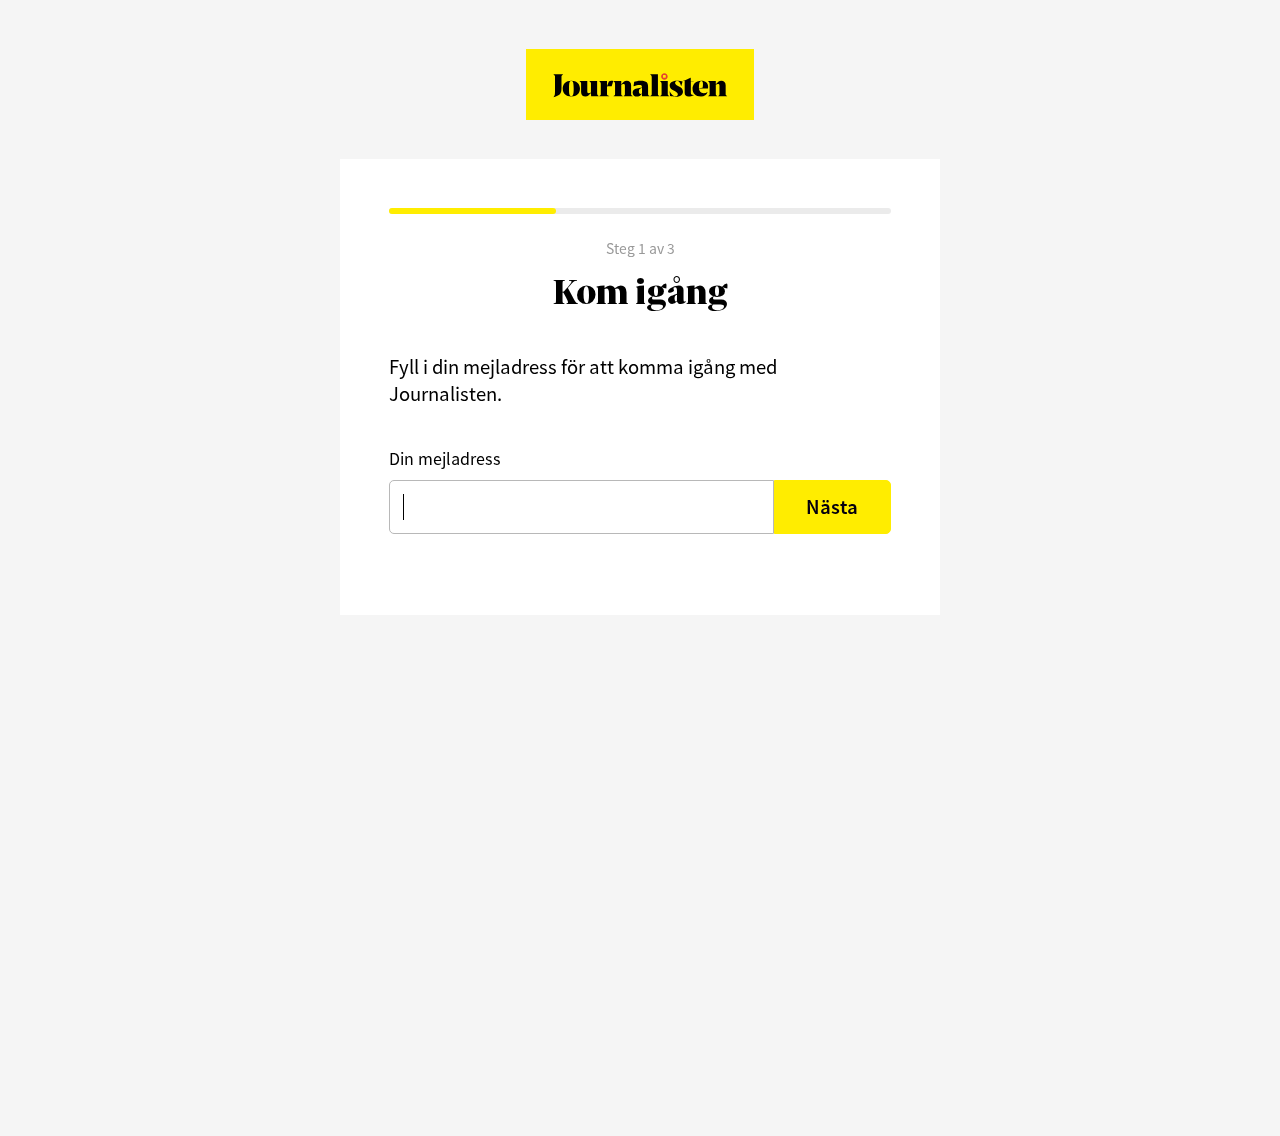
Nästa (832, 507)
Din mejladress (445, 458)
